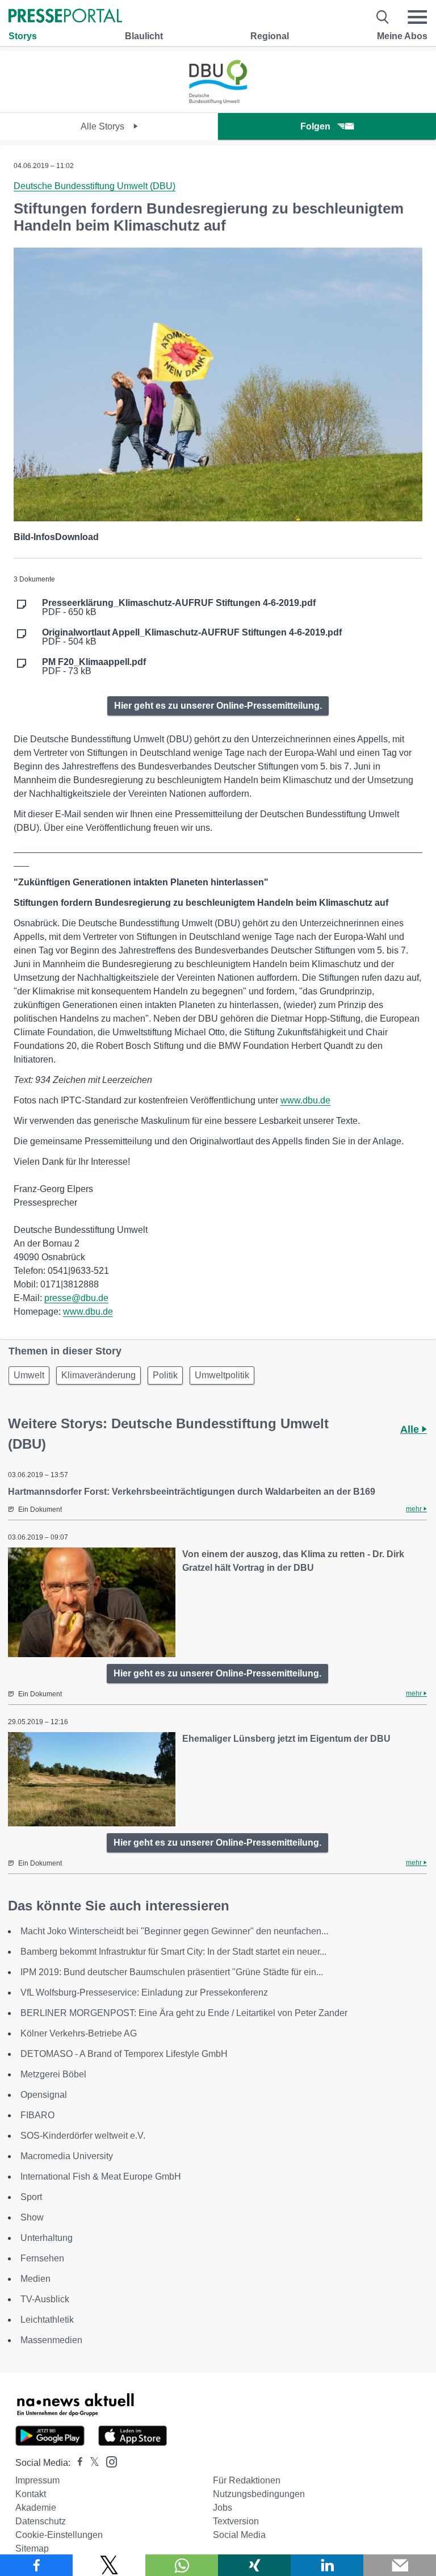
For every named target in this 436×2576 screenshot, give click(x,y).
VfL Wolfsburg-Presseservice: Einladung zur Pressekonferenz (144, 1992)
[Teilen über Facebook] (36, 2565)
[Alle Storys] (218, 103)
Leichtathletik (47, 2320)
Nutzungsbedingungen (259, 2494)
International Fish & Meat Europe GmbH (101, 2176)
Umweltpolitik (222, 1375)
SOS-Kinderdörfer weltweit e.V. (83, 2136)
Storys (23, 36)
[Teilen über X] (109, 2565)
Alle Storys (104, 126)
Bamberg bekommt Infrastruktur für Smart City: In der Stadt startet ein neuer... (173, 1952)
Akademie (36, 2508)
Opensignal (44, 2095)
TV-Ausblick (45, 2299)
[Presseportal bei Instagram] (108, 2461)
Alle (411, 1429)
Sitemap (32, 2548)
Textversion (236, 2521)
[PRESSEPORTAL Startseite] (65, 17)
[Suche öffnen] (383, 17)
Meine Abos (402, 36)
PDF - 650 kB (179, 608)
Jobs (223, 2508)
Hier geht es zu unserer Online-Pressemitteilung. (218, 706)
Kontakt (31, 2494)
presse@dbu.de (76, 1298)
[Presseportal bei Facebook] (77, 2463)
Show (32, 2217)
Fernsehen (42, 2258)
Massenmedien (51, 2340)
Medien (35, 2279)
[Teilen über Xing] (254, 2565)
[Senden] (400, 2565)
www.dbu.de (305, 1100)
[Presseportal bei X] (91, 2463)
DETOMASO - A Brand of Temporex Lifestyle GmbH (124, 2054)
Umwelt (29, 1375)
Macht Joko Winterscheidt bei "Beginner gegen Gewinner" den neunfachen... (174, 1931)
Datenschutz (41, 2521)
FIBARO (37, 2115)
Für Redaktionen (247, 2480)
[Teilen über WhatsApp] (182, 2565)
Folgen (315, 126)
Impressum (37, 2480)
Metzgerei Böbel (53, 2074)
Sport (31, 2197)
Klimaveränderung (98, 1375)
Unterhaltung (47, 2238)
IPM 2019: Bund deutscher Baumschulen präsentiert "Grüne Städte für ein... (172, 1972)
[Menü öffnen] (417, 17)
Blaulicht (144, 36)
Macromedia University (67, 2156)
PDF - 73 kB (94, 667)
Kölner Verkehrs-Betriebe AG (79, 2033)
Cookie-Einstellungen (59, 2535)
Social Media (239, 2535)
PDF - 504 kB (192, 637)
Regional (270, 36)
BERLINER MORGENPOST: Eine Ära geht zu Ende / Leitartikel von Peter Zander (184, 2013)
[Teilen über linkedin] (327, 2565)
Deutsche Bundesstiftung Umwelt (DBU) (95, 186)
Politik (165, 1375)
